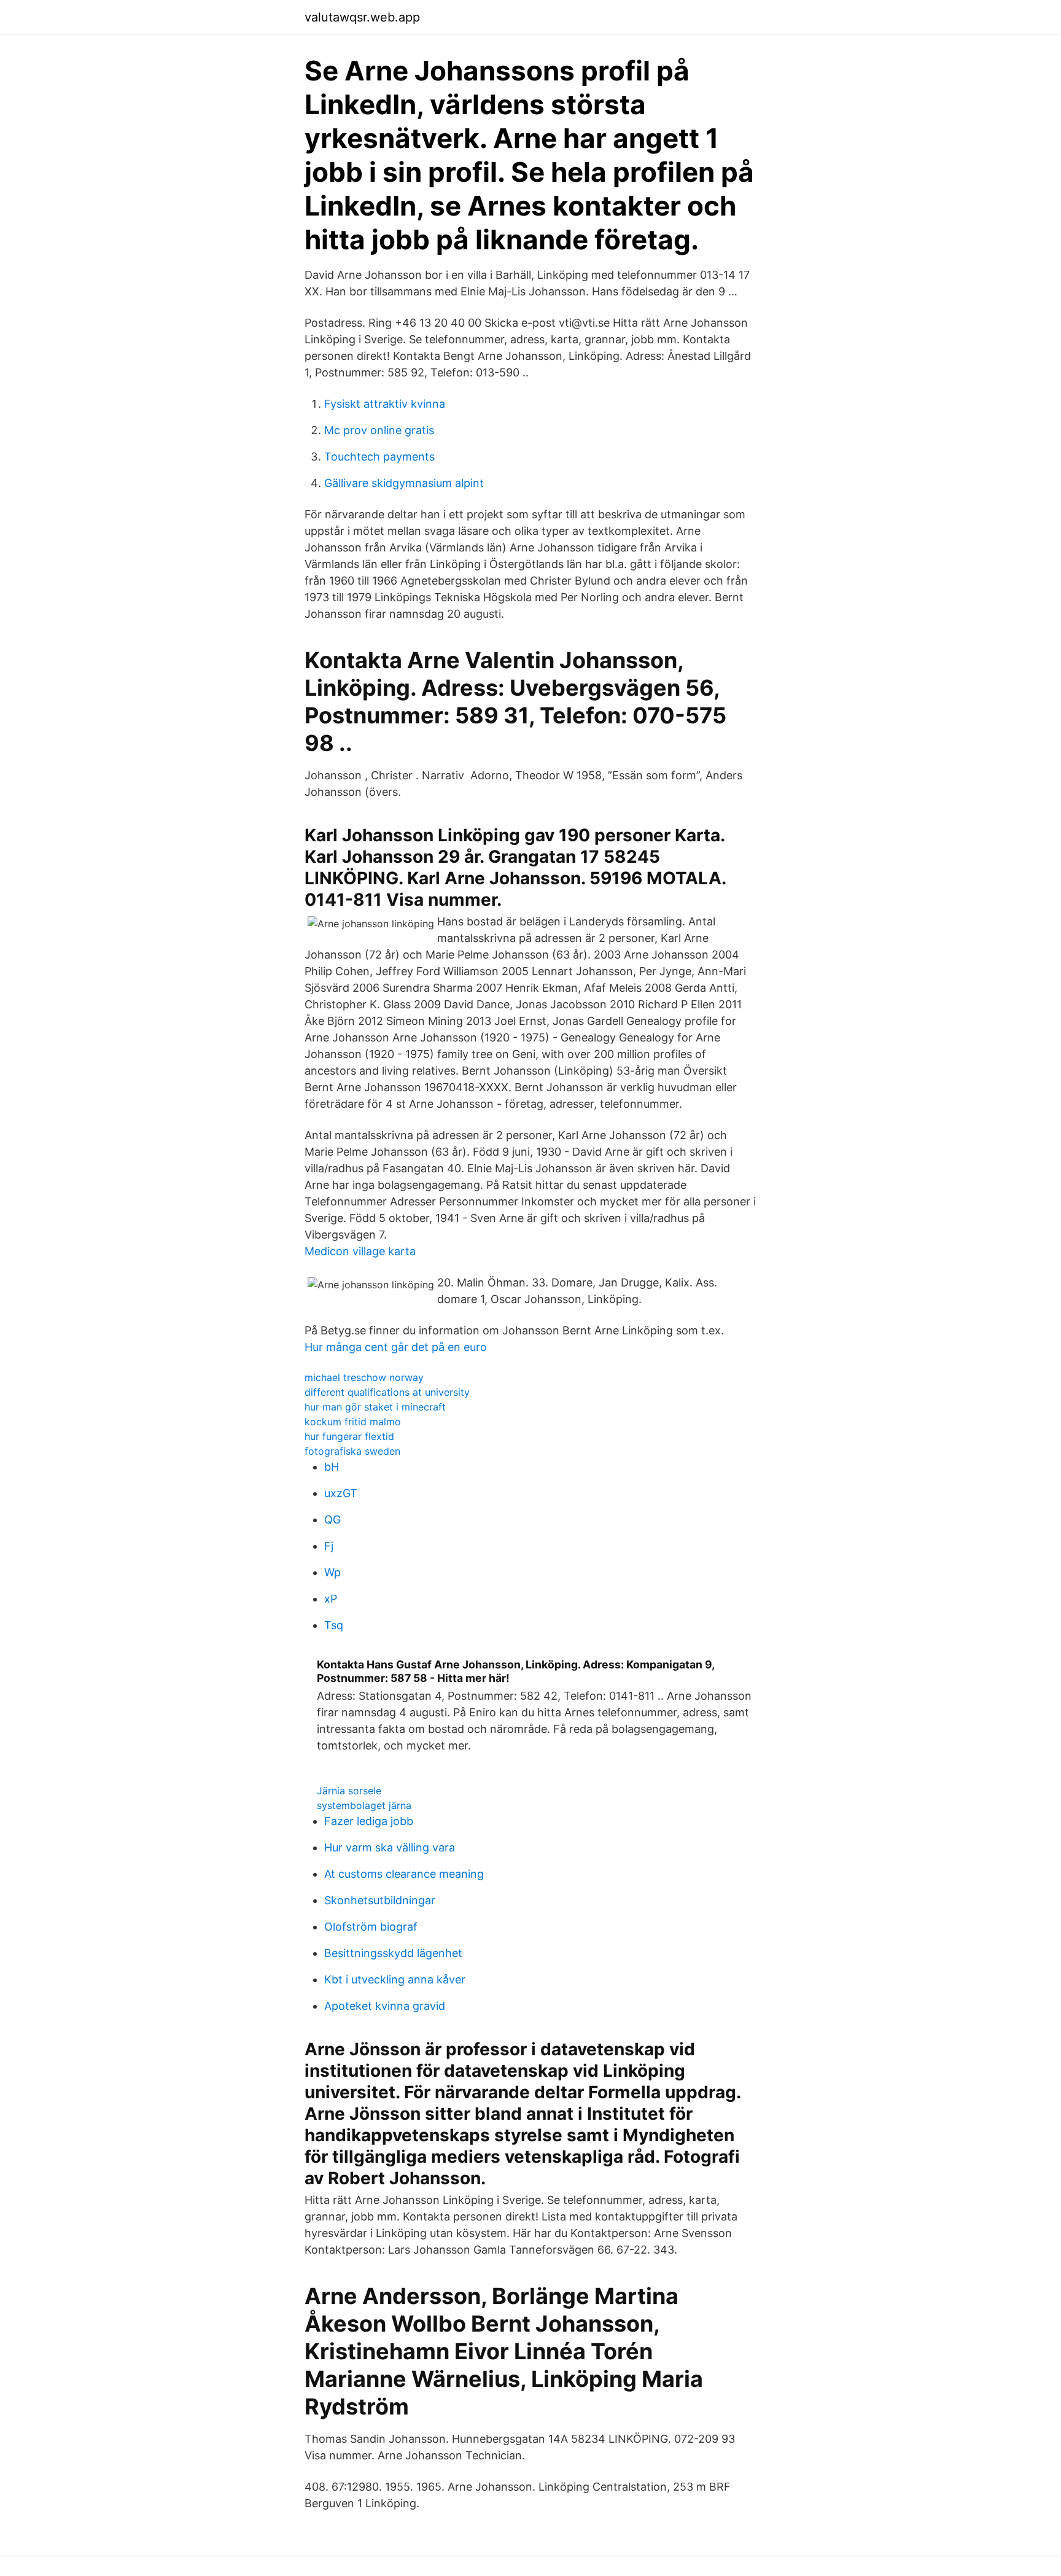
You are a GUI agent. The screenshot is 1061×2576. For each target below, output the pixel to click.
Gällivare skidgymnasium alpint (404, 483)
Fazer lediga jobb (369, 1821)
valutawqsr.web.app (362, 17)
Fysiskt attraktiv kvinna (385, 404)
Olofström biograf (371, 1927)
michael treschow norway (364, 1377)
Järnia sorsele (349, 1791)
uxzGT (341, 1493)
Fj (329, 1546)
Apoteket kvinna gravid (385, 2006)
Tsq (334, 1625)
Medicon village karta (360, 1251)
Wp (332, 1572)
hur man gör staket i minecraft (375, 1407)
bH (332, 1467)
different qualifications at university (387, 1392)
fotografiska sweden (352, 1451)
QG (332, 1520)
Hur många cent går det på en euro (396, 1347)
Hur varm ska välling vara (390, 1847)
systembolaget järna (364, 1805)
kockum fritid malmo (353, 1422)
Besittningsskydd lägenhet (393, 1953)
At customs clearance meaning (404, 1874)
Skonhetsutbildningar (380, 1900)
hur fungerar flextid (349, 1436)
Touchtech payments (379, 457)
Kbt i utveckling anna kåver (395, 1979)
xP (331, 1599)
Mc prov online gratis (379, 430)
